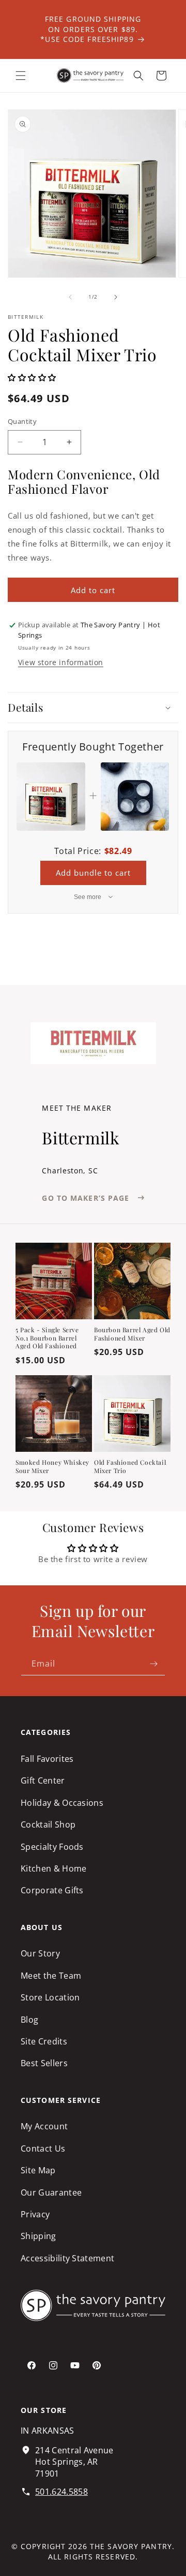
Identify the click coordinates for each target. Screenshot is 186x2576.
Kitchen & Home (53, 1868)
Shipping (38, 2236)
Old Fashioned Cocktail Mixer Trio (130, 1467)
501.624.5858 (61, 2492)
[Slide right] (116, 297)
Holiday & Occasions (62, 1803)
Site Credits (44, 2041)
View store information (61, 662)
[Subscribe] (153, 1664)
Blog (29, 2020)
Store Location (50, 1997)
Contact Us (43, 2148)
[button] (21, 76)
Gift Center (43, 1780)
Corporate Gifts (52, 1890)
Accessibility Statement (67, 2258)
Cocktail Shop (48, 1824)
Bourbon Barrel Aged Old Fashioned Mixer (132, 1334)
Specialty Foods (52, 1847)
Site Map (38, 2170)
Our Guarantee (51, 2192)
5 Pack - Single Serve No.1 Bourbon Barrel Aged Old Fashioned (47, 1338)
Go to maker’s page (86, 1198)
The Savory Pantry (131, 2546)
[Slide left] (70, 297)
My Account (44, 2126)
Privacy (35, 2214)
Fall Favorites (47, 1759)
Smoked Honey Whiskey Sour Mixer (52, 1467)
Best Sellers (44, 2063)
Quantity (22, 421)
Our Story (40, 1953)
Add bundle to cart (93, 873)
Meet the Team (51, 1976)
